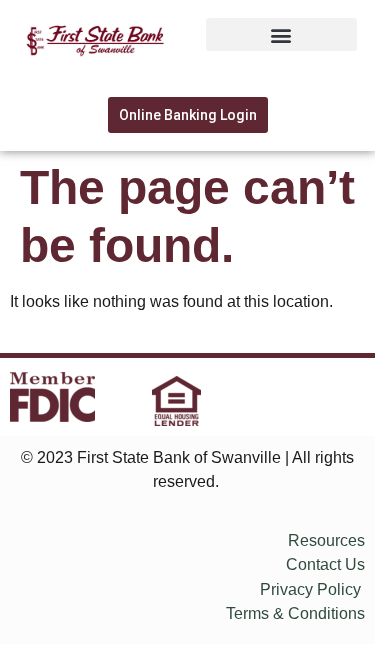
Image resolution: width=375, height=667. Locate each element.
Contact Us (325, 564)
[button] (282, 34)
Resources (326, 540)
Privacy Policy (310, 589)
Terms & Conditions (295, 613)
